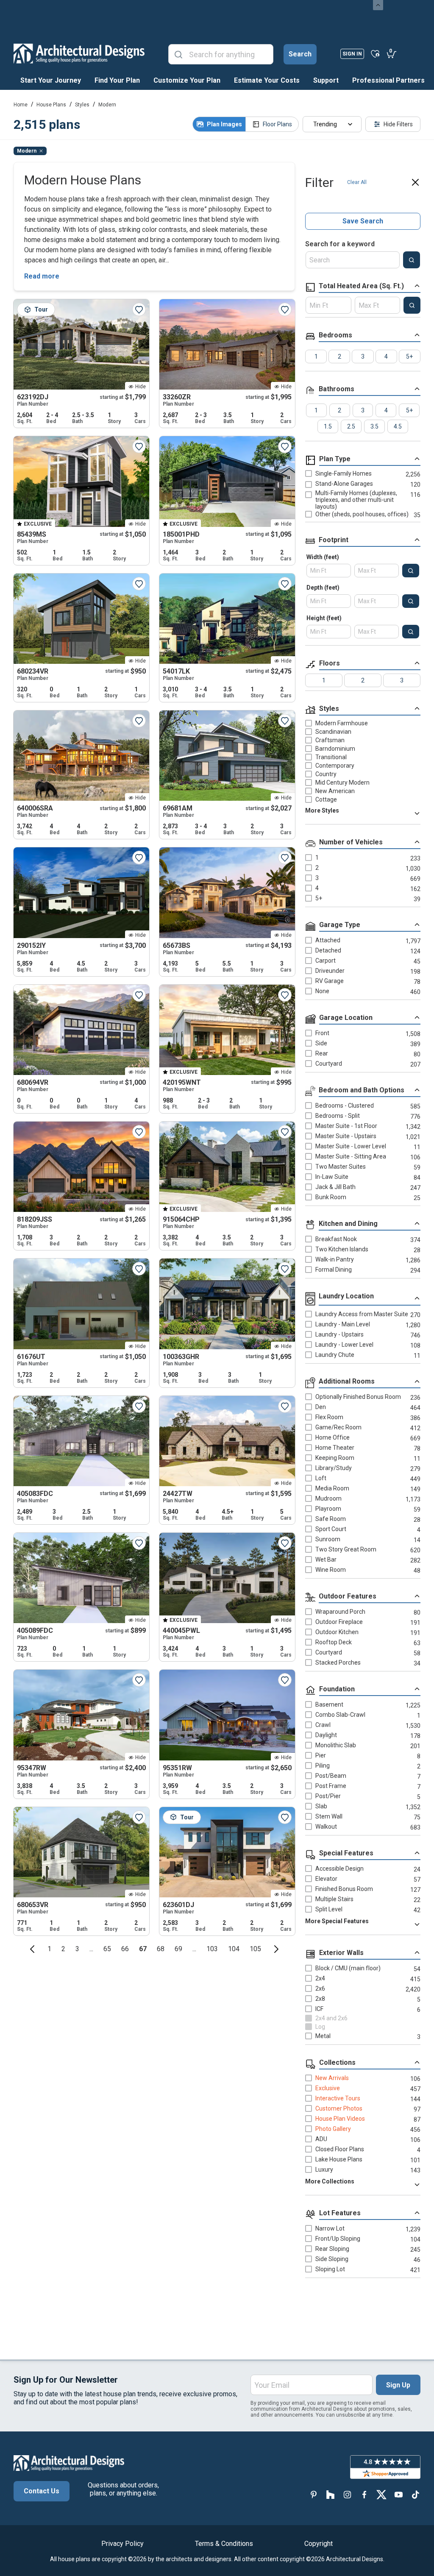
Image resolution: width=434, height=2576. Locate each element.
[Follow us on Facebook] (364, 2494)
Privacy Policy (122, 2544)
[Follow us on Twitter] (381, 2494)
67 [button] (143, 1949)
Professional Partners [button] (388, 80)
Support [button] (326, 80)
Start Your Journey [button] (51, 80)
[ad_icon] (79, 53)
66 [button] (125, 1949)
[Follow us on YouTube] (398, 2494)
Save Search (363, 221)
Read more (42, 276)
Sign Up (398, 2385)
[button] (32, 1949)
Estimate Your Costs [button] (267, 80)
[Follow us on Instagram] (348, 2494)
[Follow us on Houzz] (331, 2494)
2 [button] (63, 1949)
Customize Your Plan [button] (187, 80)
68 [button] (161, 1949)
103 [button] (212, 1949)
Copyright (319, 2544)
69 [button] (178, 1949)
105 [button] (255, 1949)
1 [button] (49, 1949)
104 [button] (234, 1949)
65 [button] (107, 1949)
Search (300, 54)
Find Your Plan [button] (117, 80)
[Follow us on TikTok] (415, 2494)
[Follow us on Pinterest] (314, 2494)
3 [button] (77, 1949)
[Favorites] (375, 53)
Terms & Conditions (224, 2544)
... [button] (91, 1949)
